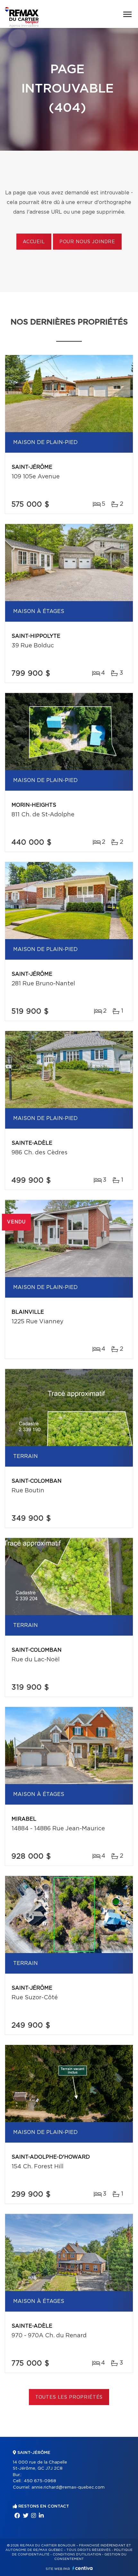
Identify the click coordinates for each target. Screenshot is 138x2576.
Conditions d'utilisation (77, 2554)
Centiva (82, 2568)
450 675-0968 (40, 2481)
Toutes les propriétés (69, 2397)
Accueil (34, 242)
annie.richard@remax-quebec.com (68, 2487)
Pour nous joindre (87, 242)
